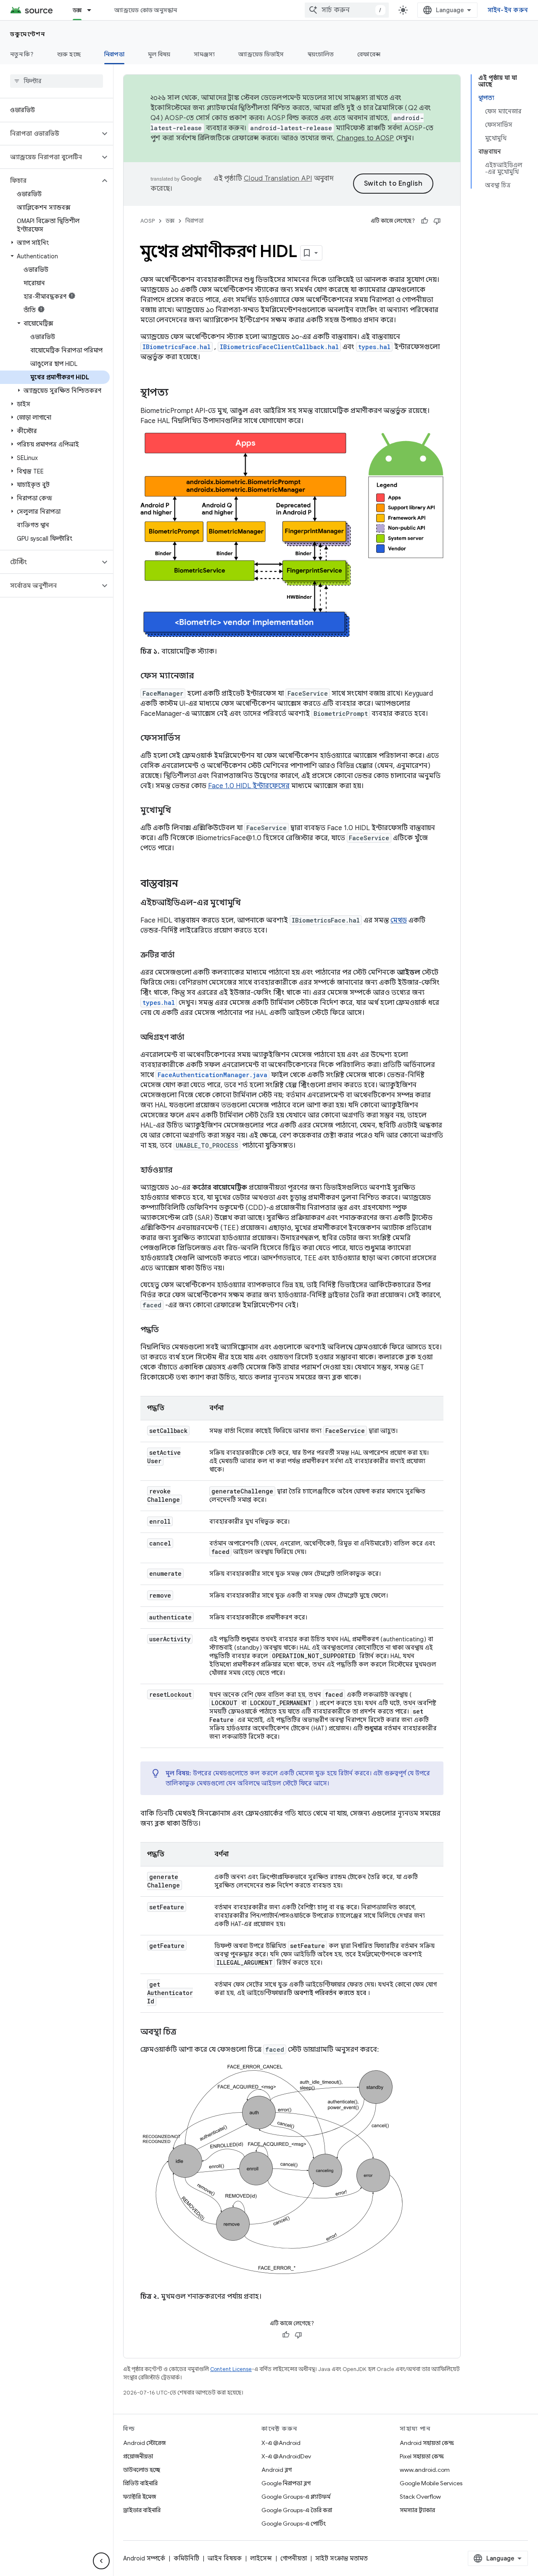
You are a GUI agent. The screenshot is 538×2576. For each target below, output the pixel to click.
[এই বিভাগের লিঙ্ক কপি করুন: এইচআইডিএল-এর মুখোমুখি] (249, 903)
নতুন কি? (22, 54)
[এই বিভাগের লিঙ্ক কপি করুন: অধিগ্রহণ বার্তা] (193, 1038)
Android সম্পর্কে (144, 2558)
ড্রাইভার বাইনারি (142, 2510)
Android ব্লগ (277, 2470)
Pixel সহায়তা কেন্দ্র (422, 2456)
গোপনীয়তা (294, 2558)
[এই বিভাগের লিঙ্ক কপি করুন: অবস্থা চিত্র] (185, 2032)
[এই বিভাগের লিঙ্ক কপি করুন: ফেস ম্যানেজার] (202, 676)
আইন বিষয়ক (225, 2558)
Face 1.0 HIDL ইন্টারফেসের (249, 786)
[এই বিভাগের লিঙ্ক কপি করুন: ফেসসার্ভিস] (189, 739)
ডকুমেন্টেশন (28, 34)
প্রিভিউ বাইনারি (140, 2483)
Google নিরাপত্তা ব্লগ (286, 2483)
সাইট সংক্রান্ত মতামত (342, 2558)
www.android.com (425, 2470)
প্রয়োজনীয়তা (138, 2456)
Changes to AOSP (365, 138)
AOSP (148, 221)
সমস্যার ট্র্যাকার (417, 2510)
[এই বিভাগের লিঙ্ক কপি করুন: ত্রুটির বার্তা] (183, 956)
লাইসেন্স (261, 2558)
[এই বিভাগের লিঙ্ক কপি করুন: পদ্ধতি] (167, 1330)
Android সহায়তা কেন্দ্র (427, 2443)
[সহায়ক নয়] (437, 221)
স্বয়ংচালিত (321, 54)
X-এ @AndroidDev (286, 2456)
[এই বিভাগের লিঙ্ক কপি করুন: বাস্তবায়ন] (187, 884)
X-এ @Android (281, 2443)
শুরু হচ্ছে (69, 54)
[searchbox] (57, 81)
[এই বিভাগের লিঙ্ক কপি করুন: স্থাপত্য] (177, 393)
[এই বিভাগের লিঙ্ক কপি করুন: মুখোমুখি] (179, 811)
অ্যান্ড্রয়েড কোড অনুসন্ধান (146, 10)
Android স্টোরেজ (144, 2443)
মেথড (399, 920)
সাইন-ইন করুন (508, 10)
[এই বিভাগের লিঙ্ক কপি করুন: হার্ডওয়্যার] (181, 1171)
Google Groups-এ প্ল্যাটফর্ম (296, 2497)
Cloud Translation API (278, 179)
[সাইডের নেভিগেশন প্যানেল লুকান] (101, 2561)
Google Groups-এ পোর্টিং (294, 2523)
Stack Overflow (420, 2497)
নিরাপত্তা (114, 54)
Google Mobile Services (431, 2483)
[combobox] (347, 10)
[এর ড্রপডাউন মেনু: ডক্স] (93, 10)
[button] (50, 134)
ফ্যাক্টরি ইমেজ (140, 2497)
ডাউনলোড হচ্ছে (142, 2470)
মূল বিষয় (159, 54)
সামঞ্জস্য (204, 54)
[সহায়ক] (425, 221)
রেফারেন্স (369, 54)
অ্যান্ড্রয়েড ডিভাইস (261, 54)
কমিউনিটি (186, 2558)
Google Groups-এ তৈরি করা (297, 2510)
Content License (231, 2369)
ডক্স (77, 10)
